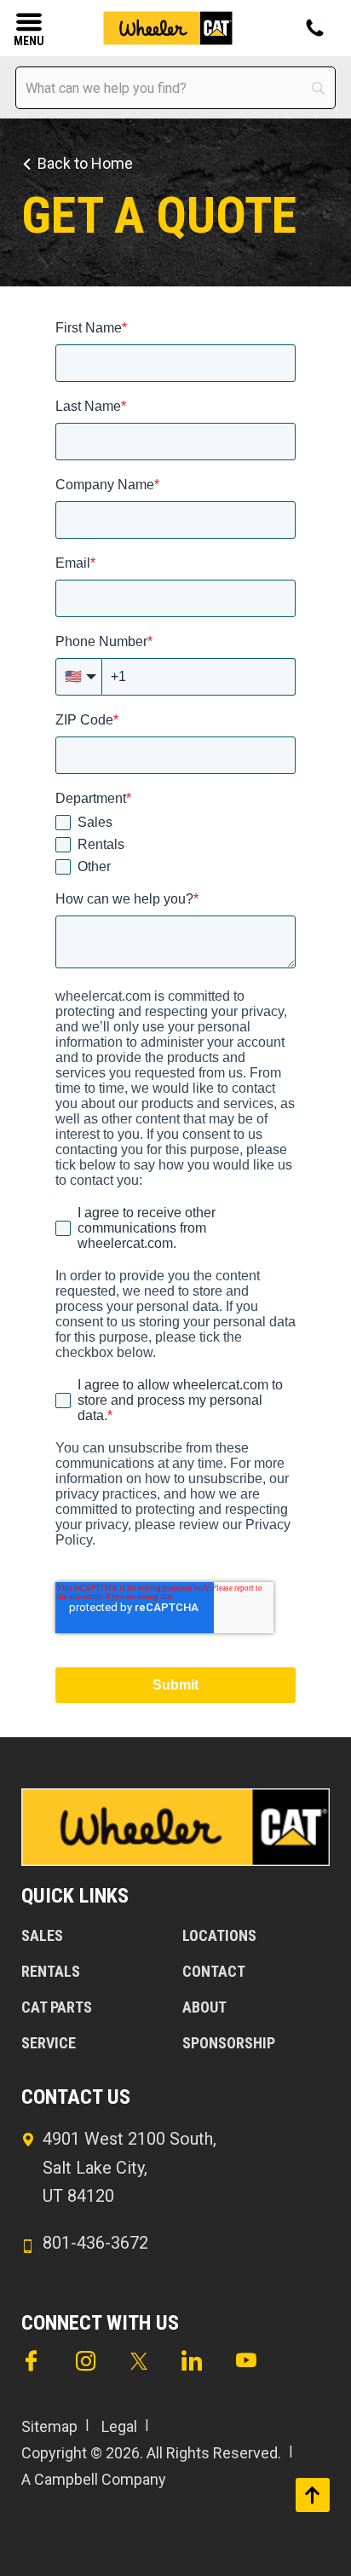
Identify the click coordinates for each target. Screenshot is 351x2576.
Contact (214, 1971)
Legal (119, 2426)
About (204, 2007)
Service (49, 2043)
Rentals (51, 1971)
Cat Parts (57, 2007)
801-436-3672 (95, 2243)
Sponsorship (229, 2043)
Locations (219, 1935)
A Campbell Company (94, 2479)
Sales (42, 1935)
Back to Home (85, 163)
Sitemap (49, 2426)
